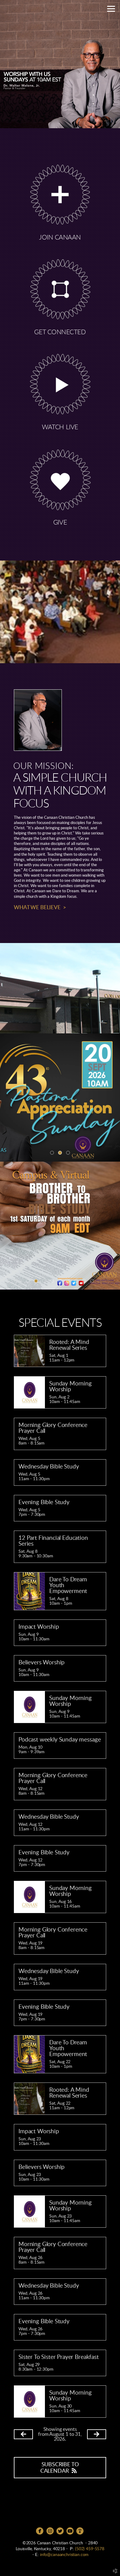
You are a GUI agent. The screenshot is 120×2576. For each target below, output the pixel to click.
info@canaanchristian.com (64, 2555)
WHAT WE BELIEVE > (40, 908)
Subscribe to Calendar (60, 2468)
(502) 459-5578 (90, 2549)
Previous (7, 1226)
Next (113, 1226)
